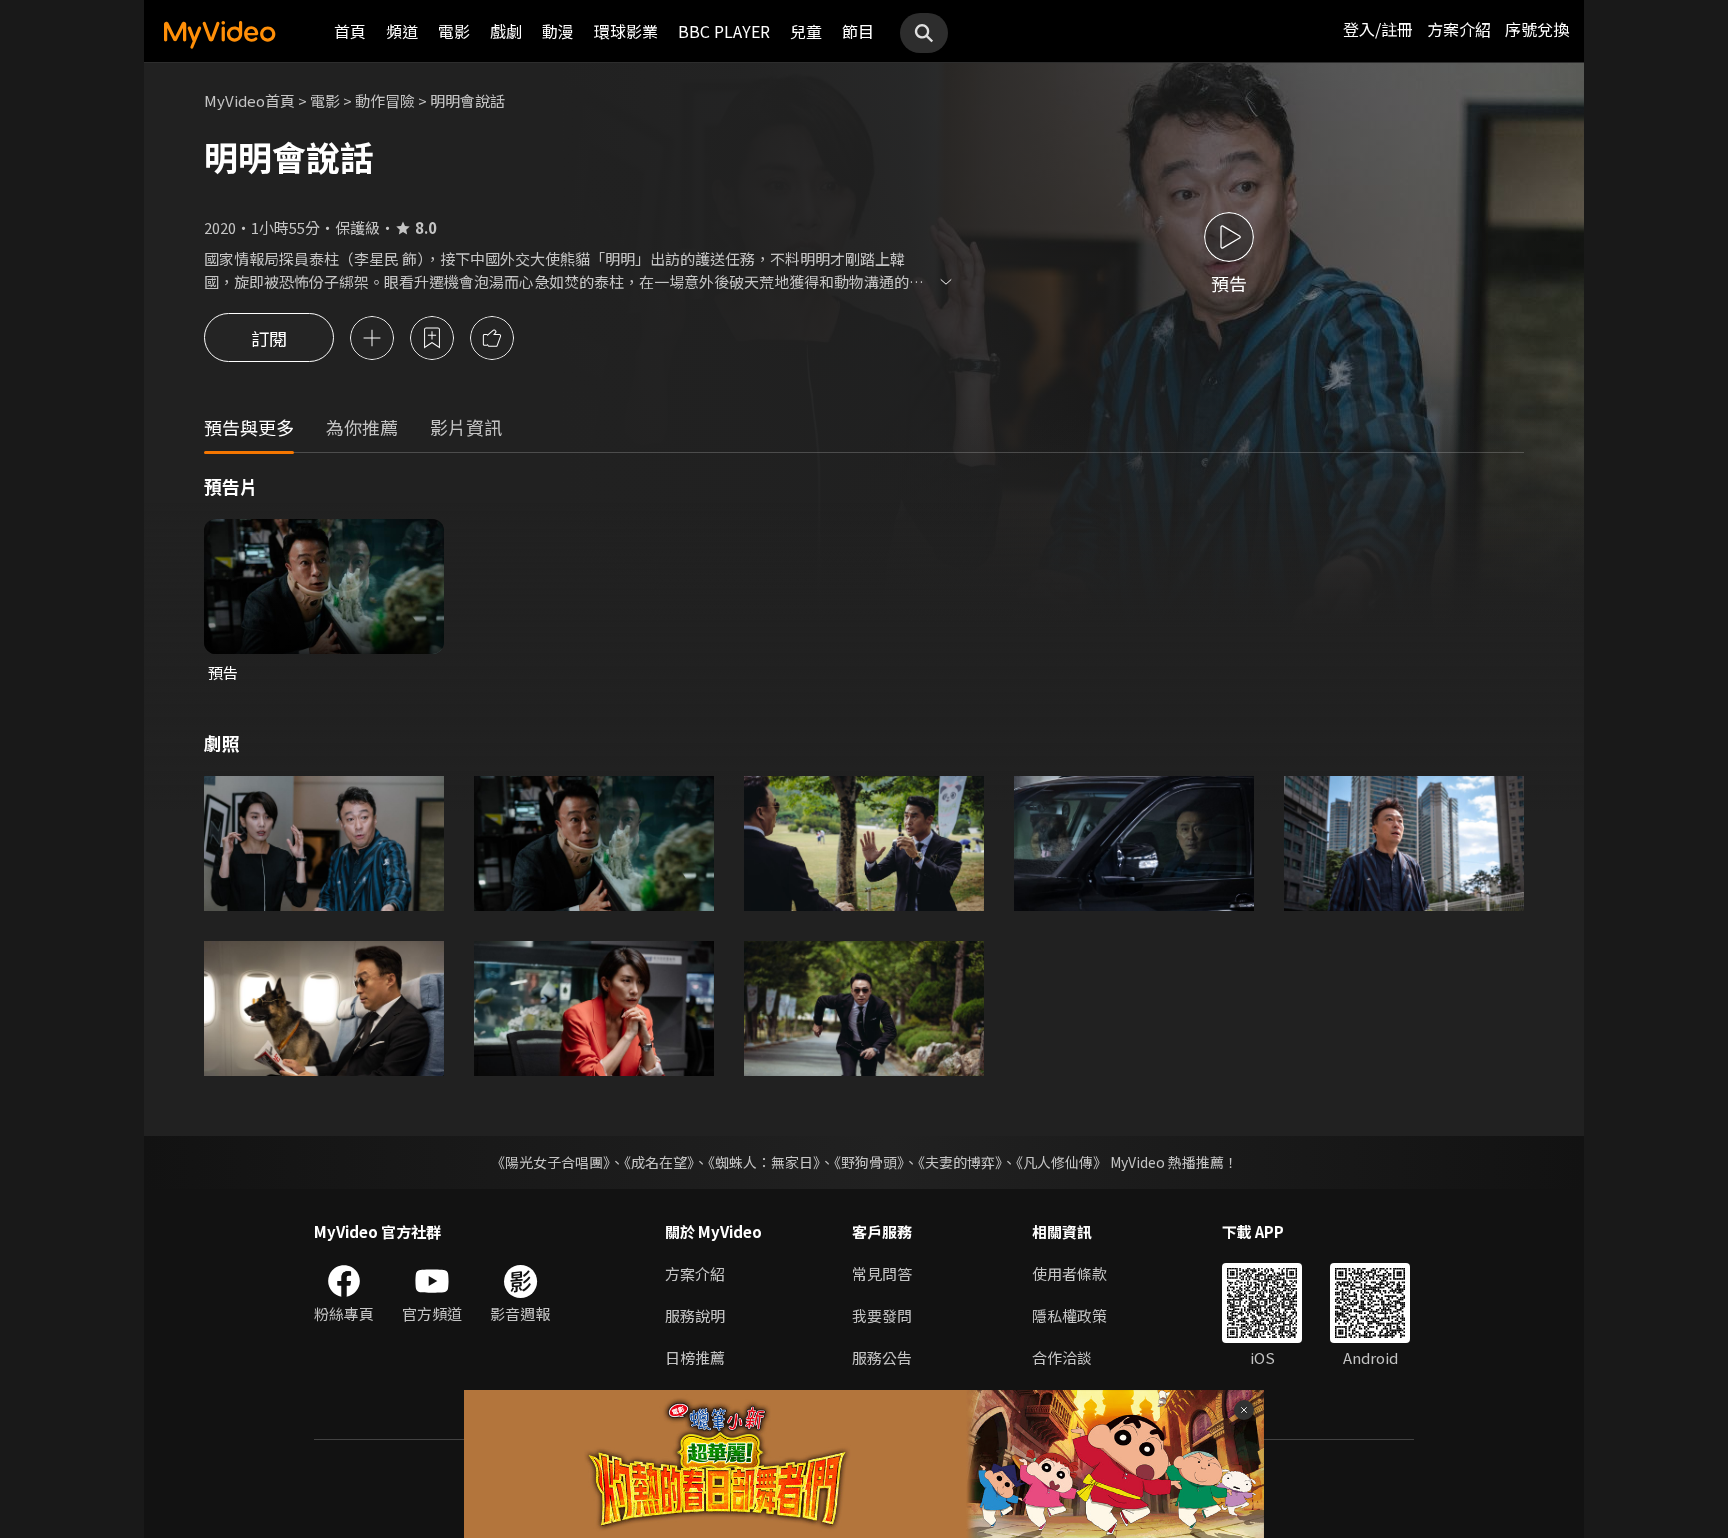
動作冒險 (385, 100)
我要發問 (882, 1315)
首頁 (350, 31)
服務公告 (882, 1357)
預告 (223, 672)
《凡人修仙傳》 (1061, 1162)
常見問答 (882, 1273)
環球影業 (626, 31)
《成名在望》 (659, 1162)
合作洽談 (1062, 1357)
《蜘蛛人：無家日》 (764, 1162)
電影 (454, 31)
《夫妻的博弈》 (960, 1162)
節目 (858, 31)
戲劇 (506, 31)
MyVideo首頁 (249, 100)
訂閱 (269, 338)
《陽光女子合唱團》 (550, 1162)
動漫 (558, 31)
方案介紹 (1459, 29)
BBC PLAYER (724, 31)
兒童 (806, 31)
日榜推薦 (695, 1357)
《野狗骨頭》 (869, 1162)
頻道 (402, 31)
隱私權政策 (1069, 1315)
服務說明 (695, 1315)
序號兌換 (1537, 29)
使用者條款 (1069, 1273)
